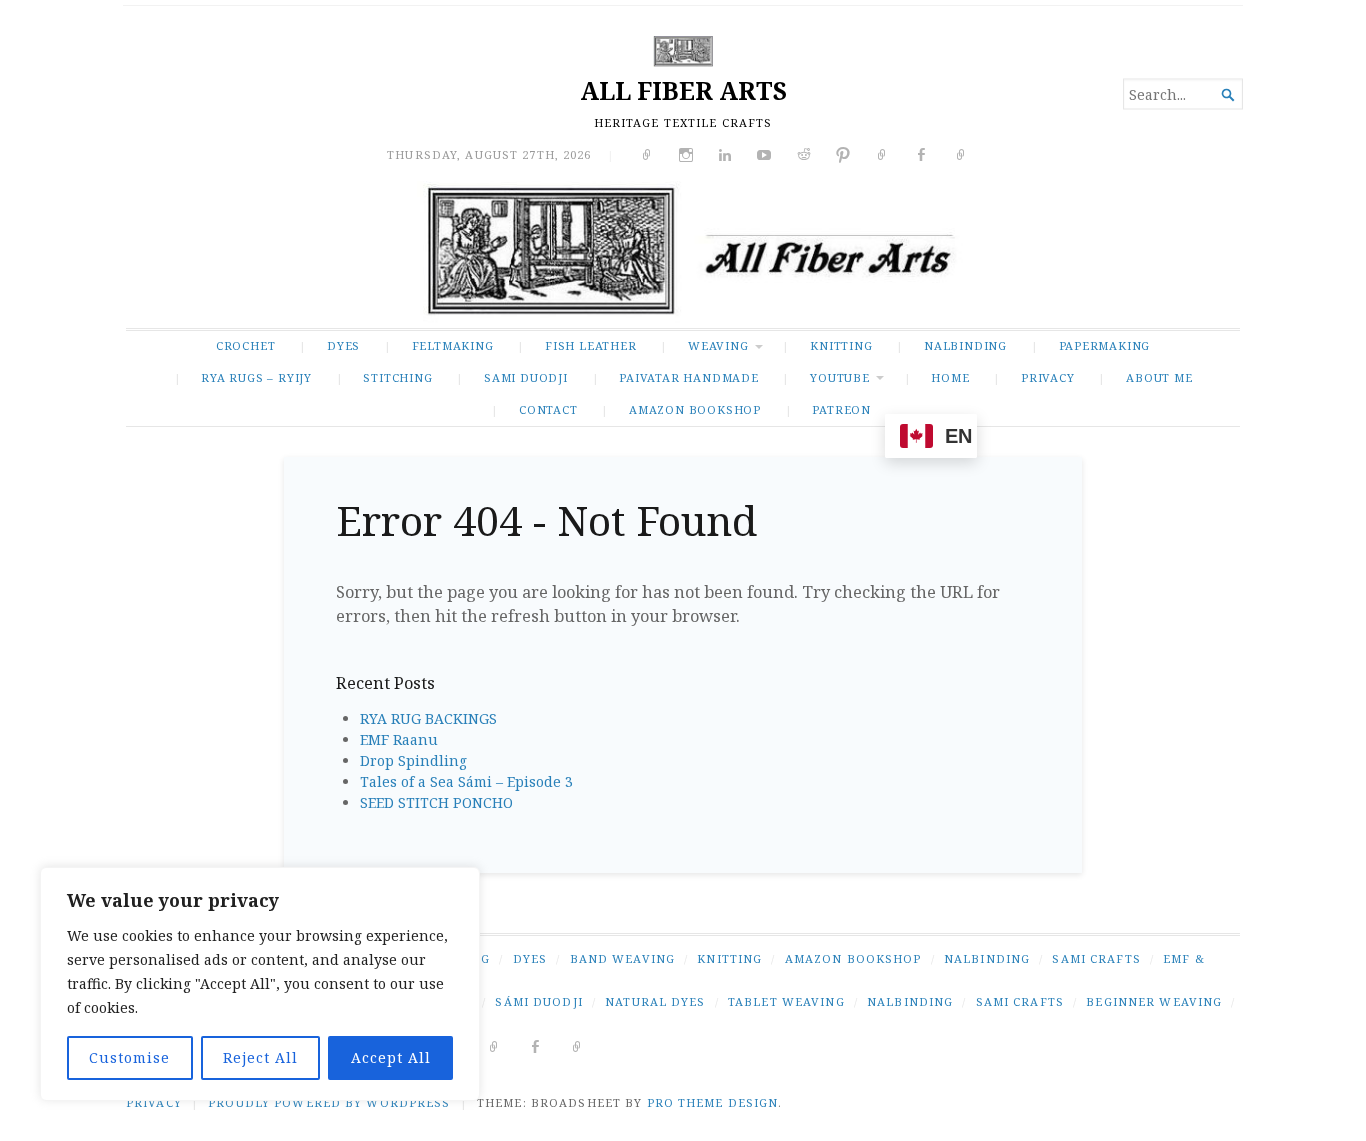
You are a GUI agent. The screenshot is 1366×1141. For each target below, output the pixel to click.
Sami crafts (1020, 1001)
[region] (260, 984)
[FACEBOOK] (535, 1045)
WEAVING (718, 345)
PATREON (841, 409)
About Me (1159, 377)
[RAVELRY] (494, 1045)
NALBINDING (965, 345)
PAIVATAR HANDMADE (688, 377)
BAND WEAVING (622, 958)
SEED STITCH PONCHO (436, 802)
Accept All (391, 1057)
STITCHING (397, 377)
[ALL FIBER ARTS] (683, 254)
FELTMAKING (453, 345)
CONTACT (548, 409)
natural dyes (655, 1001)
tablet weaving (786, 1001)
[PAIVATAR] (577, 1045)
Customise (129, 1057)
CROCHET (246, 345)
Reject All (260, 1057)
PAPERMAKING (1105, 345)
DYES (343, 345)
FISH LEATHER (590, 345)
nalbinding (910, 1001)
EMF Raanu (399, 739)
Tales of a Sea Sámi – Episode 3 (466, 781)
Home (950, 377)
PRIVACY (1048, 377)
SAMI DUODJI (526, 377)
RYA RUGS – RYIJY (256, 377)
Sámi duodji (538, 1001)
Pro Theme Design (713, 1102)
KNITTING (841, 345)
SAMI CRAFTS (1096, 958)
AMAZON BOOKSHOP (695, 409)
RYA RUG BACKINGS (428, 718)
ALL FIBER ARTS (683, 90)
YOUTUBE (840, 377)
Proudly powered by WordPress (329, 1102)
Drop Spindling (413, 760)
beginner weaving (1154, 1001)
